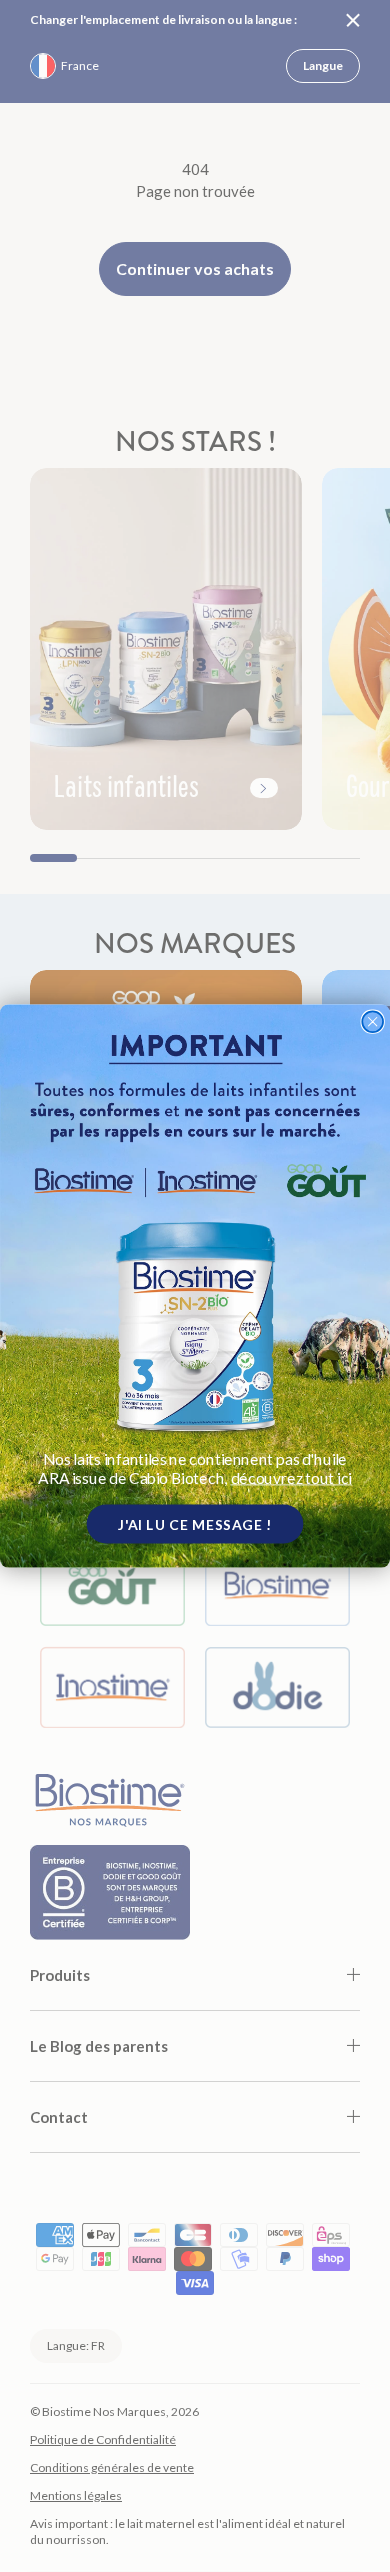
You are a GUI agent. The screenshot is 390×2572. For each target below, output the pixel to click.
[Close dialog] (372, 1021)
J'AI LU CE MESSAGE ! (194, 1523)
